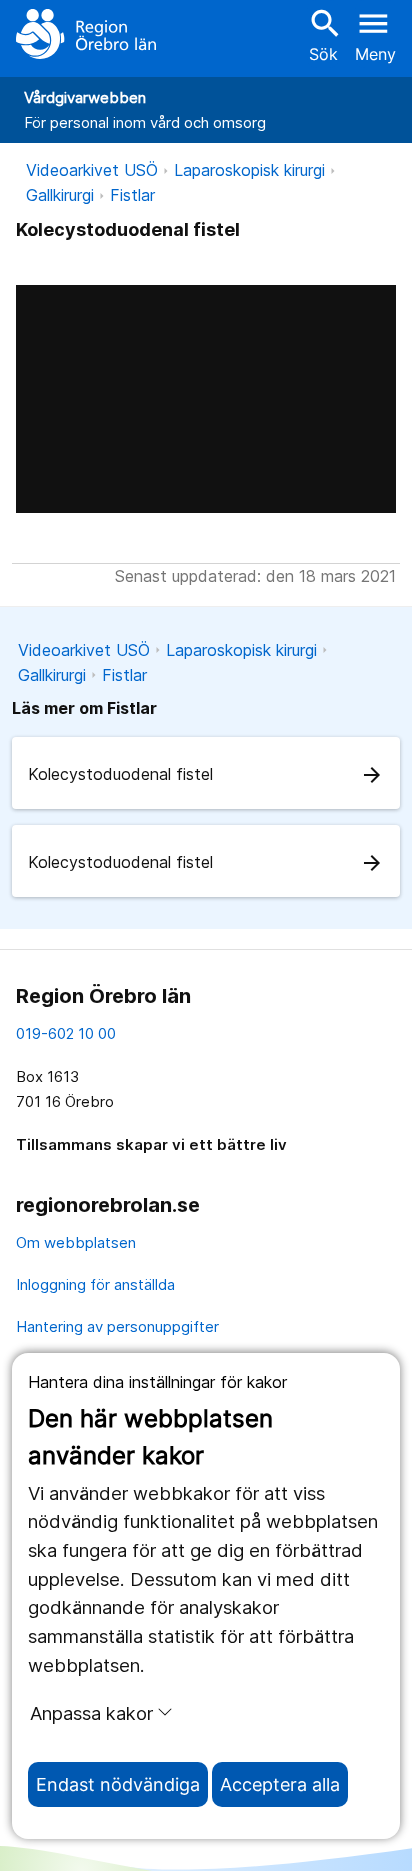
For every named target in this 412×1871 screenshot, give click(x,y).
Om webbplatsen (76, 1242)
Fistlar (132, 195)
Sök (323, 34)
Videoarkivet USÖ (92, 170)
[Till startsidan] (86, 34)
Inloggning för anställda (95, 1284)
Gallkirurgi (60, 195)
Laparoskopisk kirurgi (249, 170)
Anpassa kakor (91, 1713)
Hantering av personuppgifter (117, 1326)
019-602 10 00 (66, 1033)
